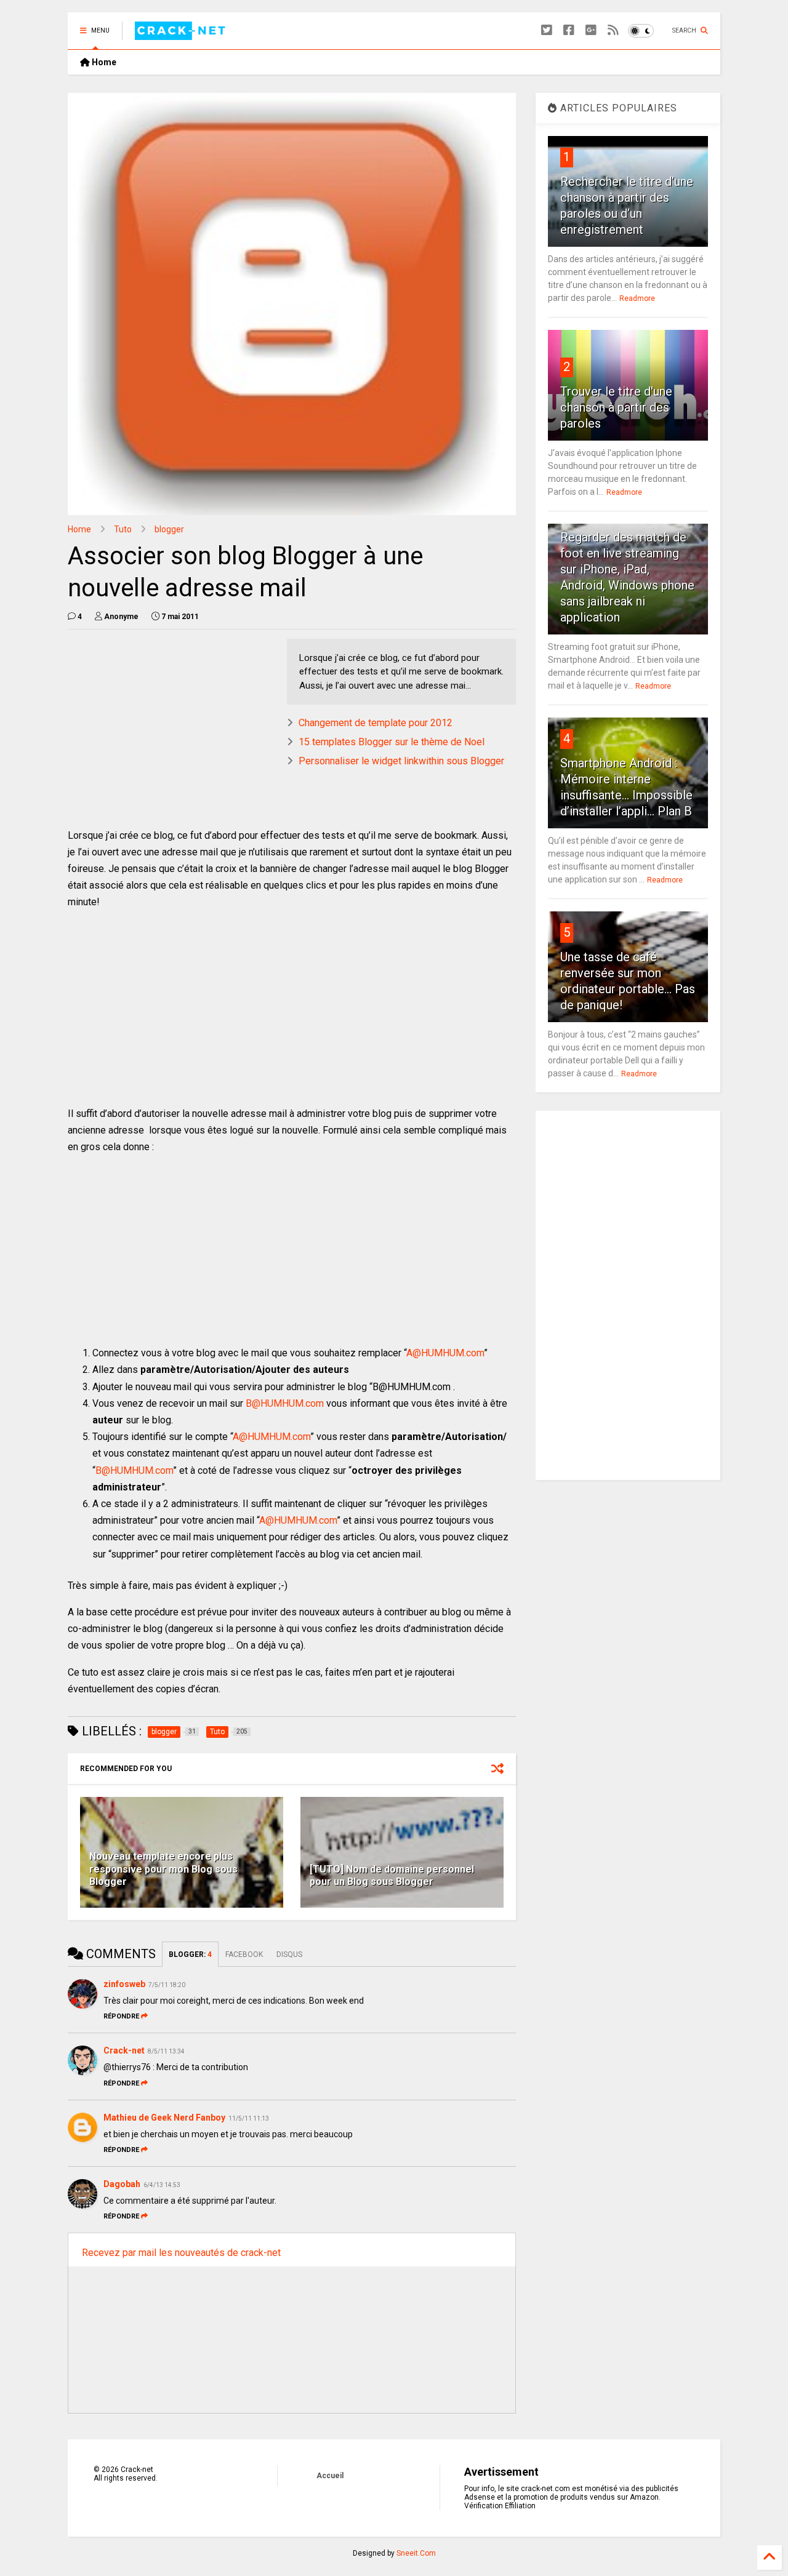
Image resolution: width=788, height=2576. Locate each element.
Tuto (123, 529)
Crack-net (124, 2050)
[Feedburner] (613, 30)
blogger (169, 529)
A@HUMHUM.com (445, 1353)
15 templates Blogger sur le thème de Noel (392, 742)
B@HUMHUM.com (285, 1403)
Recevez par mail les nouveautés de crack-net (181, 2253)
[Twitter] (547, 30)
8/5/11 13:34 (166, 2051)
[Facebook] (569, 30)
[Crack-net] (182, 34)
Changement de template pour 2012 (376, 723)
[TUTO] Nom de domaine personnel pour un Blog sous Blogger (392, 1876)
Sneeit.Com (416, 2553)
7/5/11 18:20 (167, 1985)
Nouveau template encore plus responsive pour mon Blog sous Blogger (163, 1869)
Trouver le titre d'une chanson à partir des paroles (616, 407)
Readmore (637, 298)
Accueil (330, 2476)
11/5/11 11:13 (249, 2118)
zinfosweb (124, 1984)
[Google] (591, 30)
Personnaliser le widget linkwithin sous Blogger (401, 761)
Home (103, 62)
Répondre (121, 2016)
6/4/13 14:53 (162, 2185)
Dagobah (122, 2184)
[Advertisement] (171, 725)
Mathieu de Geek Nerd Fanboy (164, 2118)
